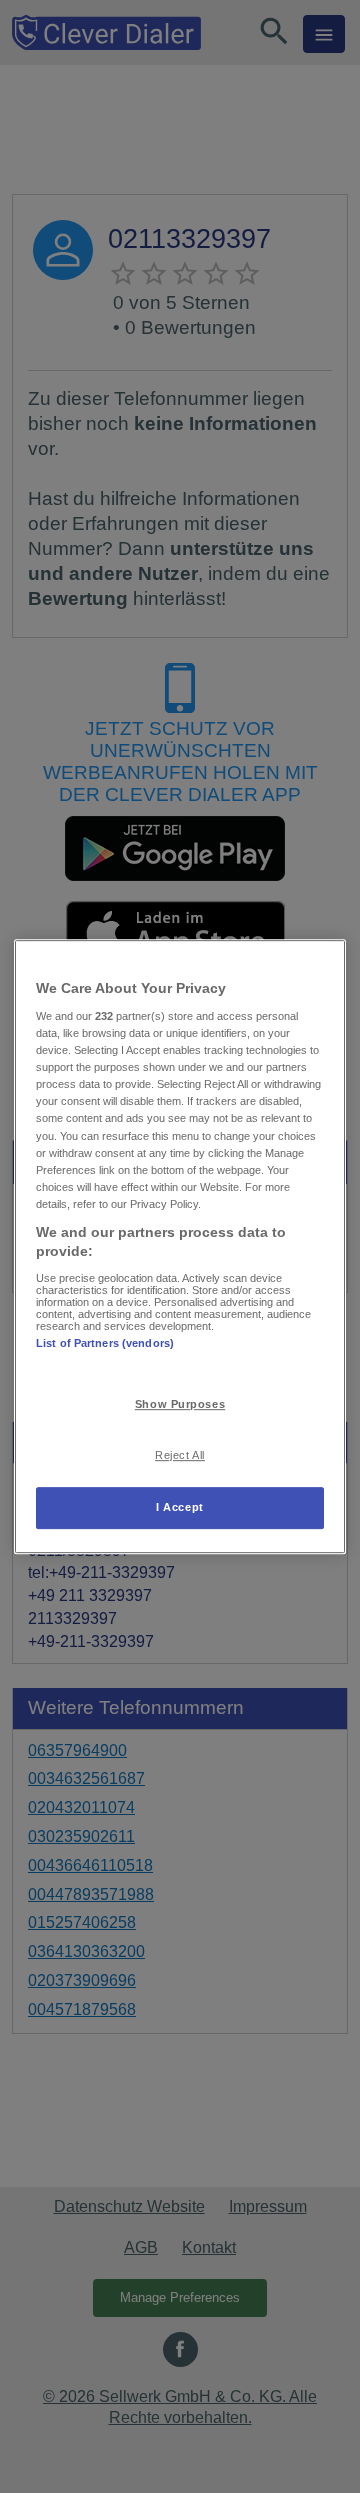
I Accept (180, 1507)
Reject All (180, 1455)
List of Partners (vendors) (105, 1343)
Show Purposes (180, 1405)
